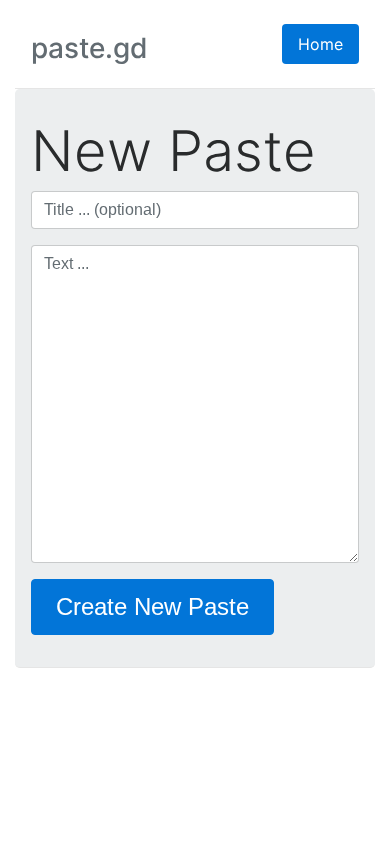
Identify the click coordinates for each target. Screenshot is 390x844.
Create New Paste (152, 606)
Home (320, 44)
